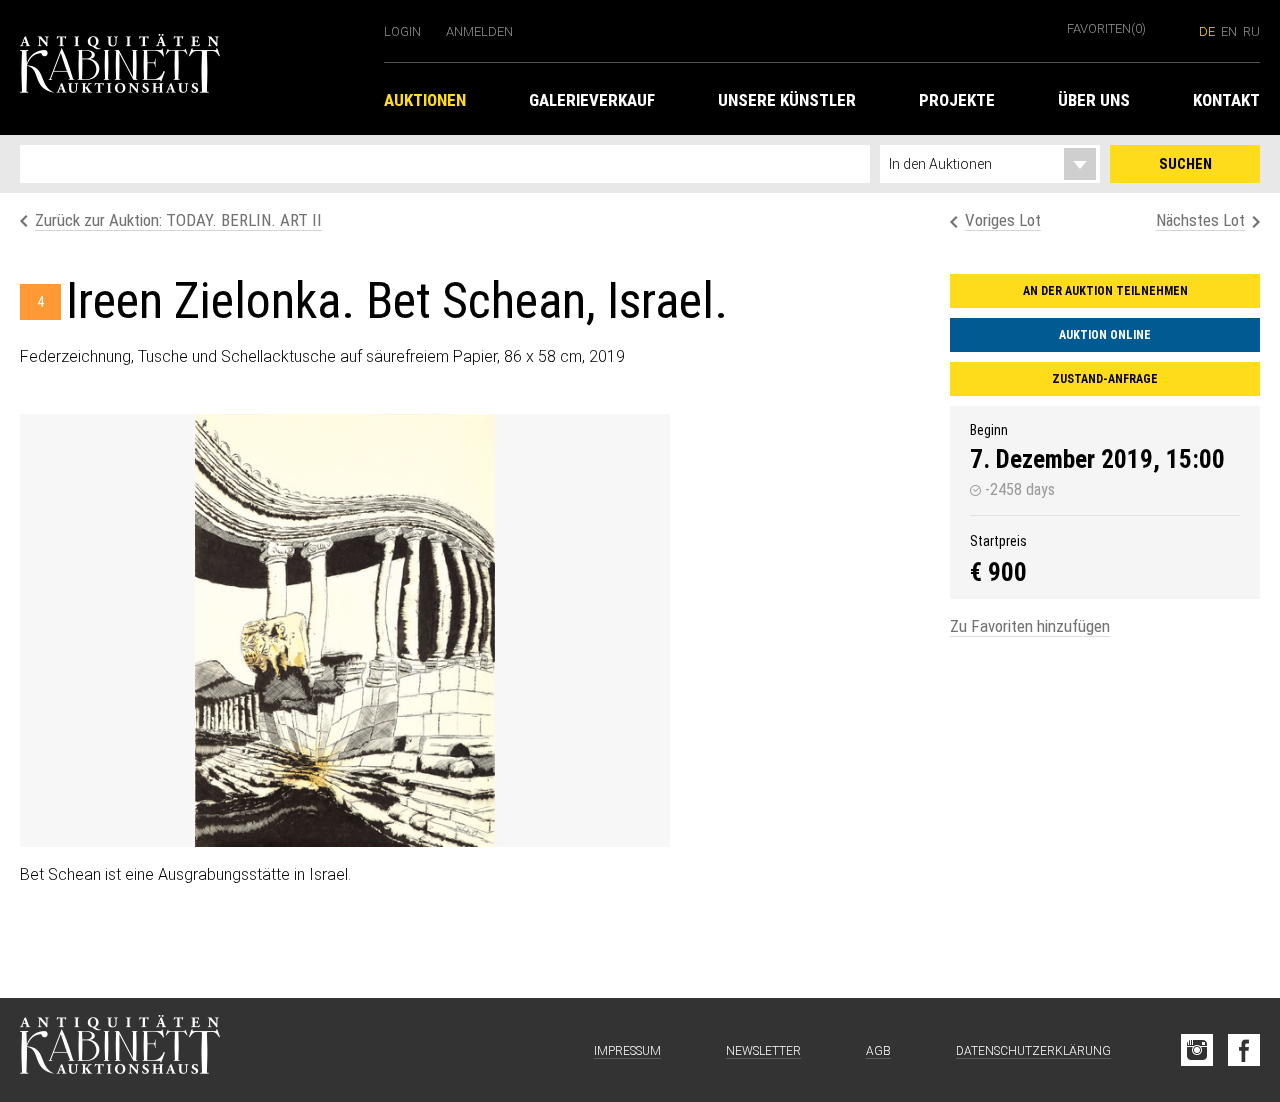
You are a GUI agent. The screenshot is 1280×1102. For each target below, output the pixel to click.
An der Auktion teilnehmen (1105, 291)
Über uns (1094, 100)
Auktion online (1105, 335)
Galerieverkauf (592, 100)
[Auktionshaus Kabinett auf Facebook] (1244, 1050)
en (1229, 31)
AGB (878, 1051)
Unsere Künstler (787, 100)
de (1207, 31)
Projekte (957, 100)
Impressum (627, 1051)
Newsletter (763, 1051)
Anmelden (479, 31)
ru (1251, 31)
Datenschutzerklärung (1033, 1051)
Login (402, 31)
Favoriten (1106, 28)
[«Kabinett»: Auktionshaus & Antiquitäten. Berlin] (120, 1050)
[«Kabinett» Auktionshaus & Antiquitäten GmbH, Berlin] (192, 67)
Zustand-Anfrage (1105, 379)
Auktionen (425, 100)
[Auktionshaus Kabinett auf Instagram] (1197, 1050)
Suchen (1185, 164)
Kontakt (1226, 100)
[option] (345, 630)
